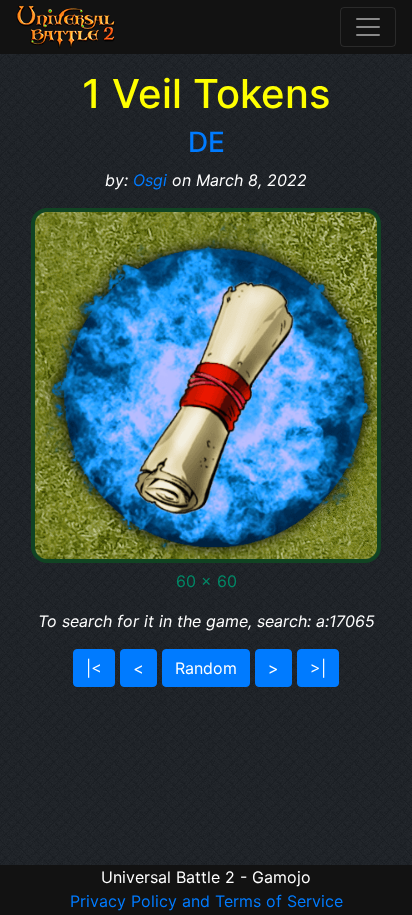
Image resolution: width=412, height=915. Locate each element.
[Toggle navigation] (368, 27)
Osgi (150, 180)
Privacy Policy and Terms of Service (206, 901)
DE (206, 142)
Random (206, 668)
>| (318, 668)
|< (94, 668)
